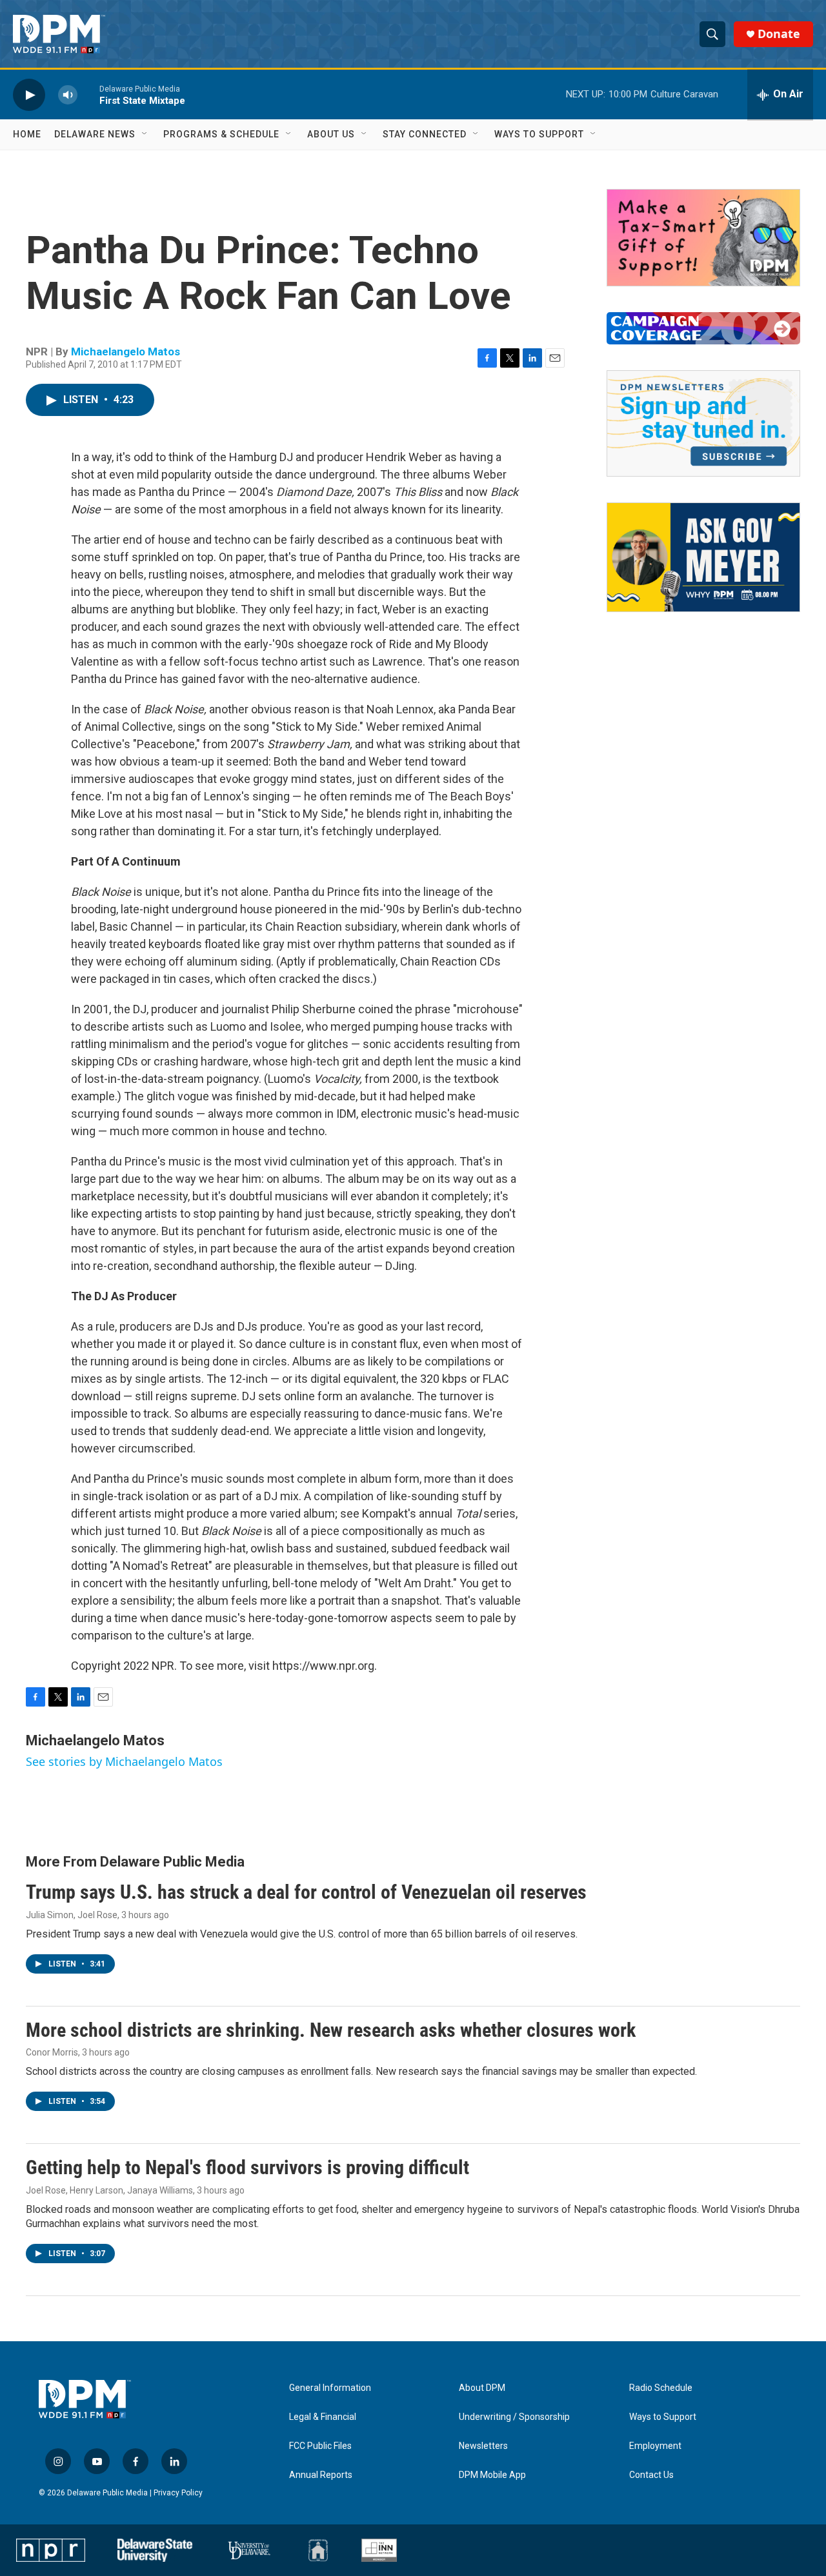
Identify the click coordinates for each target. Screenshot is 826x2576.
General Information (330, 2388)
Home (27, 134)
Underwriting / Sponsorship (514, 2417)
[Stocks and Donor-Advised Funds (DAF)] (703, 238)
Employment (655, 2446)
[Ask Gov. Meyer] (703, 557)
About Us (331, 134)
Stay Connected (425, 134)
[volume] (68, 94)
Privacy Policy (178, 2493)
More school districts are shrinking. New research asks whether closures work (331, 2030)
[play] (29, 94)
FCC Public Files (320, 2446)
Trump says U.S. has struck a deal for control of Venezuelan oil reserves (306, 1892)
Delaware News (95, 134)
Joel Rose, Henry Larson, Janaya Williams (109, 2190)
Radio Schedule (661, 2388)
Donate (779, 34)
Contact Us (651, 2475)
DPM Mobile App (492, 2475)
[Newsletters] (703, 423)
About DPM (482, 2388)
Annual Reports (321, 2475)
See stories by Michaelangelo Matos (124, 1761)
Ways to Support (539, 134)
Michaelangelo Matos (126, 352)
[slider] (88, 94)
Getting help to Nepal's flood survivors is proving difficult (247, 2167)
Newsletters (483, 2446)
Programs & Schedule (221, 134)
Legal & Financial (323, 2417)
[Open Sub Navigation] (145, 134)
